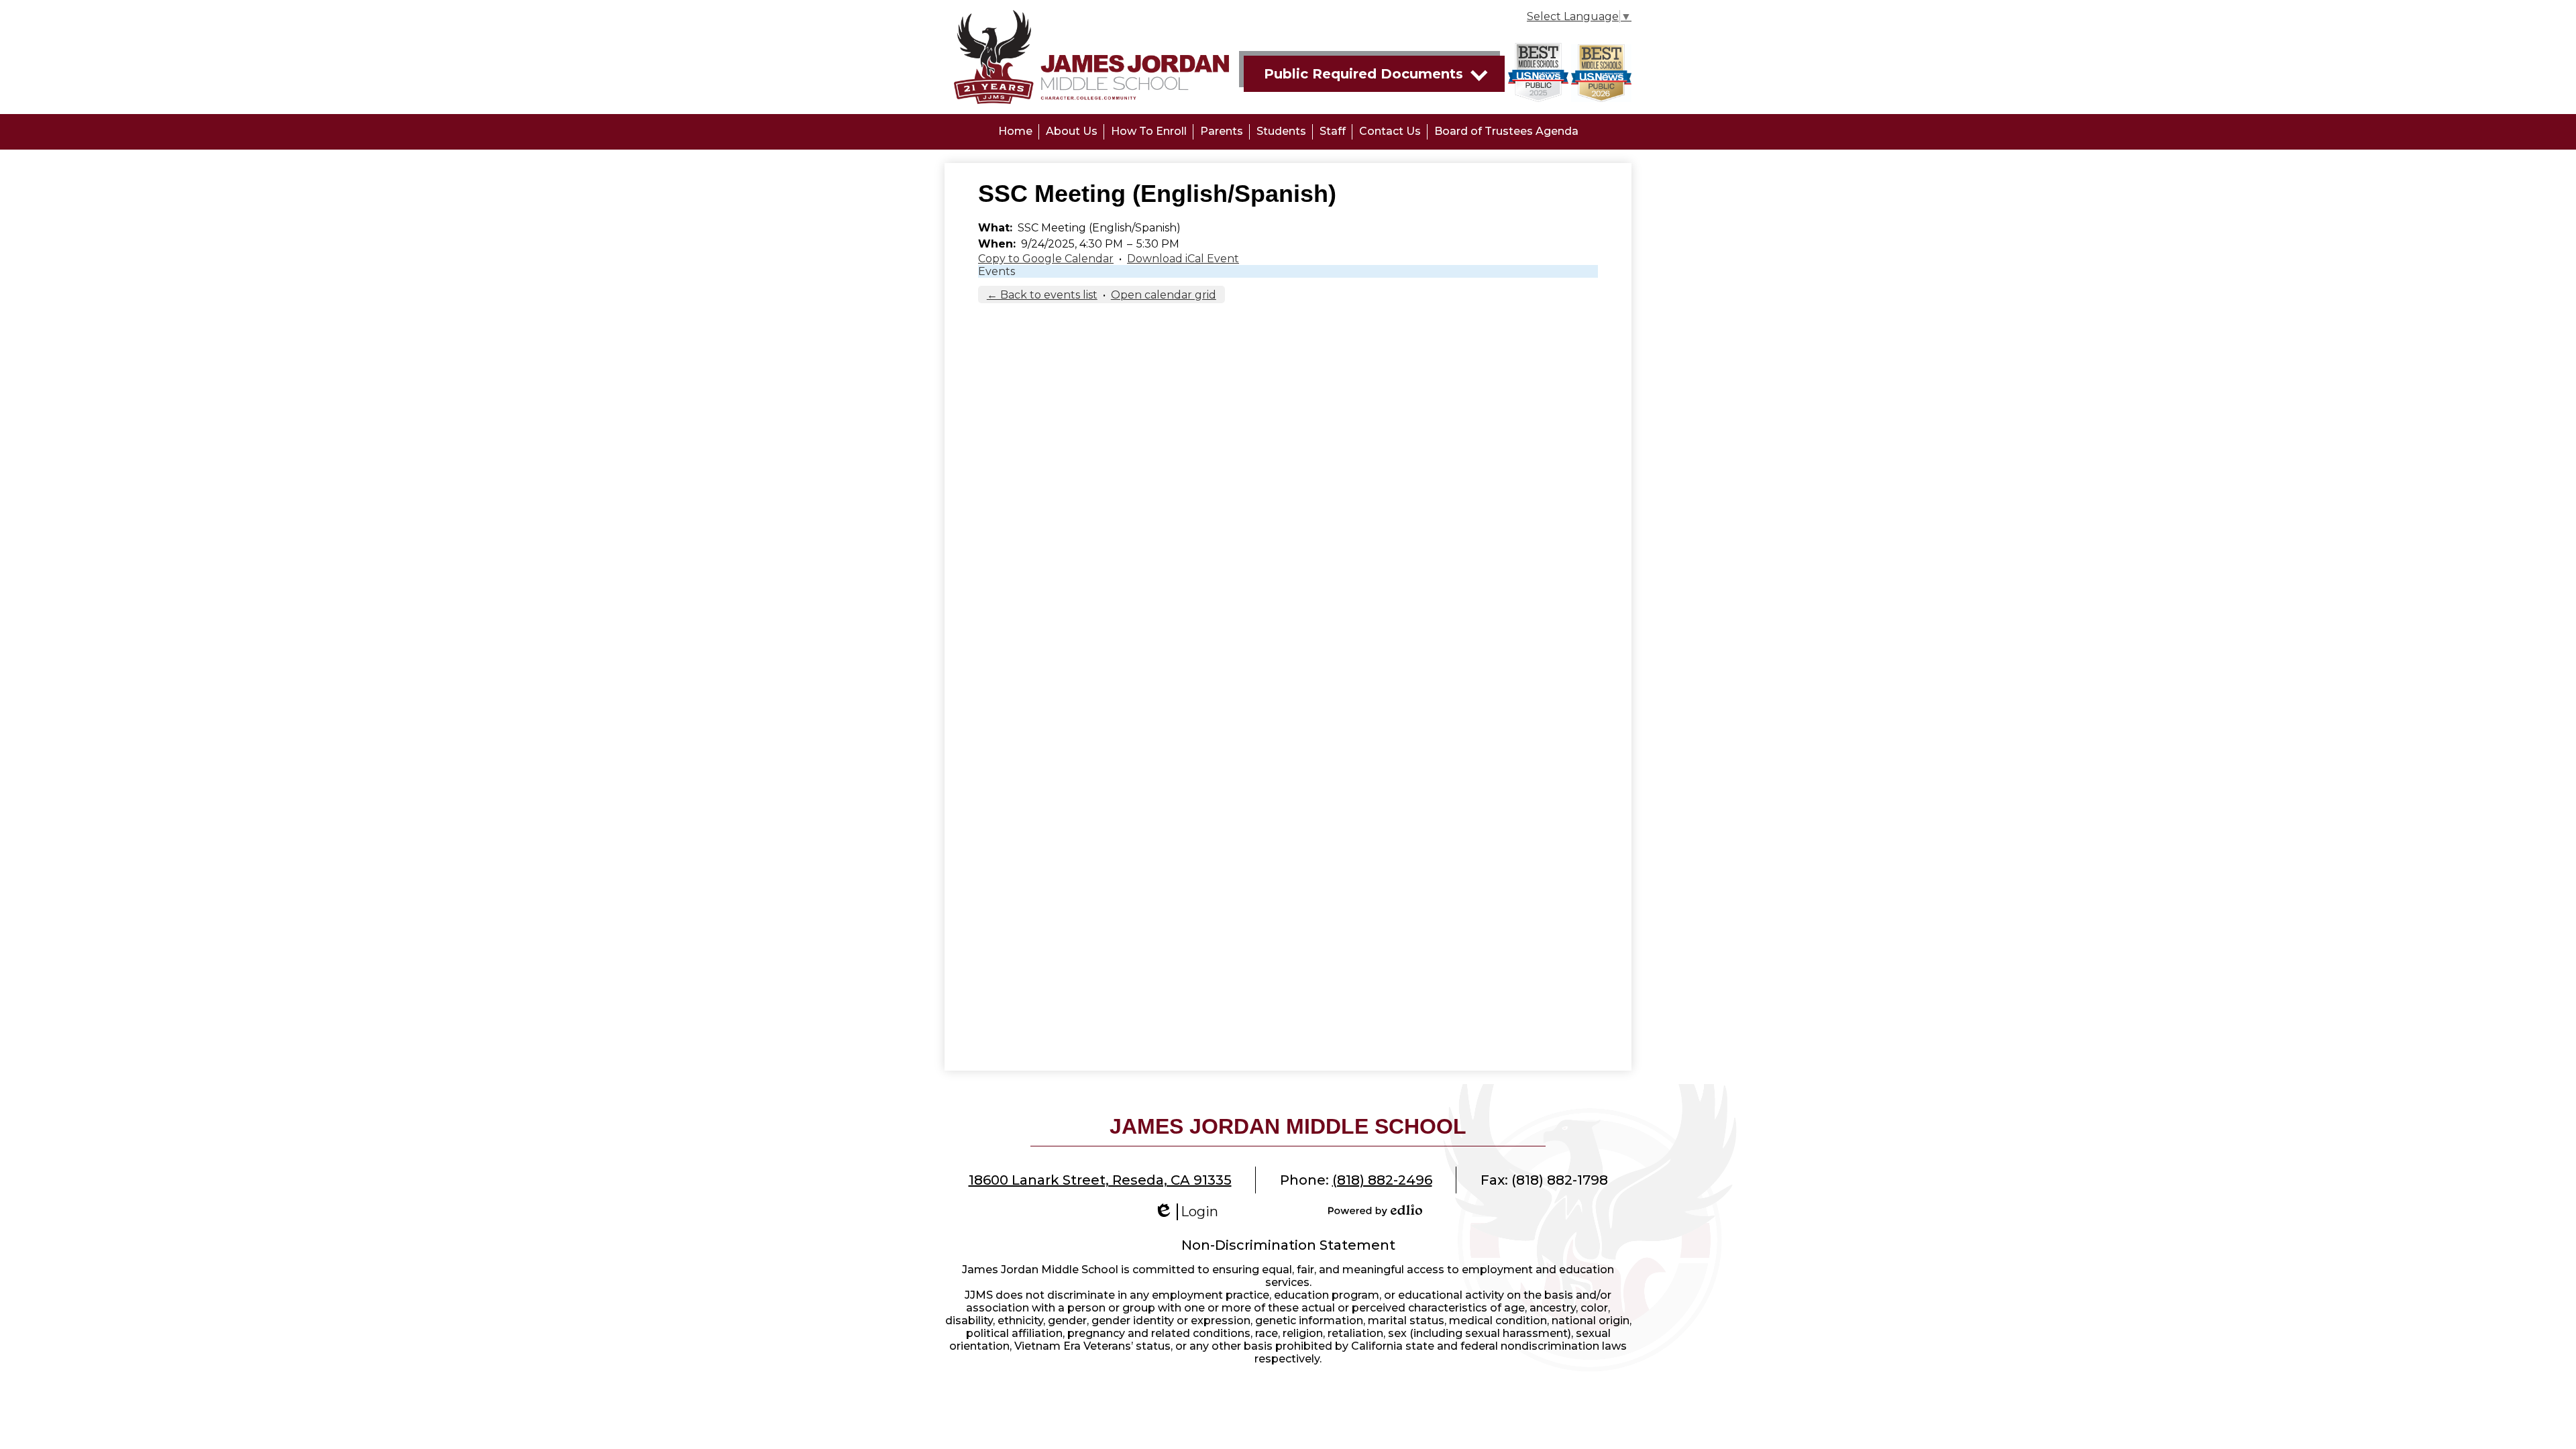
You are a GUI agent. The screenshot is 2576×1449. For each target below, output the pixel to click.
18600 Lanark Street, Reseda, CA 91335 (1100, 1180)
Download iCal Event (1183, 259)
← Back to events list (1042, 295)
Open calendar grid (1164, 295)
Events (997, 271)
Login (1186, 1212)
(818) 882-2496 (1382, 1180)
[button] (1072, 132)
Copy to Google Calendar (1046, 259)
